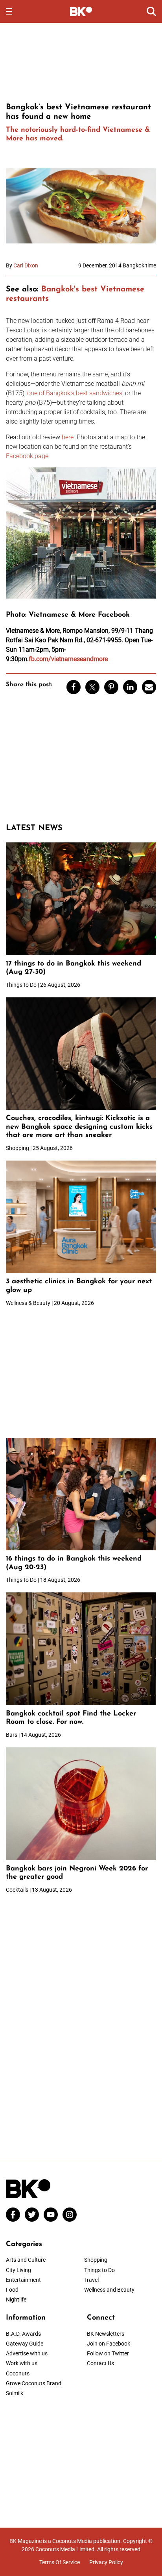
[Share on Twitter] (92, 687)
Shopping (96, 2260)
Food (12, 2290)
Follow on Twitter (108, 2353)
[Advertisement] (81, 61)
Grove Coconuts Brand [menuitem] (34, 2383)
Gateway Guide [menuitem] (25, 2344)
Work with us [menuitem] (22, 2363)
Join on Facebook (109, 2344)
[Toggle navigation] (9, 11)
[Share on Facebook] (74, 687)
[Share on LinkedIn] (130, 687)
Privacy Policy (106, 2562)
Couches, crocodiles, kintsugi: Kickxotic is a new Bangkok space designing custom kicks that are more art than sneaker (79, 1127)
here (68, 437)
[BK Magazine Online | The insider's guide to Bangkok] (81, 11)
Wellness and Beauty (109, 2290)
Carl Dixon (26, 265)
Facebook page (27, 456)
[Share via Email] (149, 687)
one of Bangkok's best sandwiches (75, 393)
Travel (91, 2280)
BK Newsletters (106, 2334)
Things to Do (99, 2270)
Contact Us (100, 2363)
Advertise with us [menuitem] (27, 2353)
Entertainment (23, 2280)
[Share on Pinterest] (111, 687)
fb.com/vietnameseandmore (68, 659)
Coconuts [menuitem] (18, 2373)
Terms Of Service (60, 2562)
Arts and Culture (26, 2260)
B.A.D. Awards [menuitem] (23, 2334)
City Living (18, 2270)
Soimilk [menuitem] (15, 2393)
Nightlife (16, 2300)
